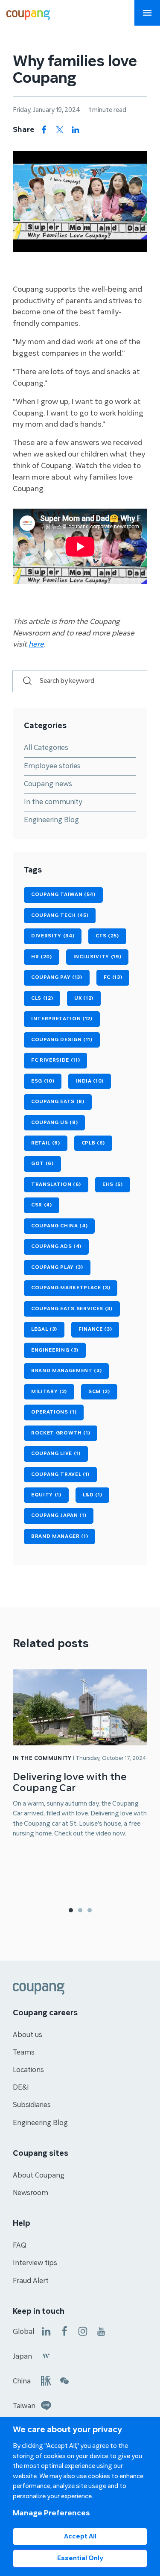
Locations (28, 2070)
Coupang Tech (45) (60, 915)
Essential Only (80, 2558)
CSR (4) (42, 1205)
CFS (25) (107, 936)
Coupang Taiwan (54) (63, 894)
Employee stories (52, 766)
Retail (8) (46, 1143)
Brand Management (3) (66, 1371)
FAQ (20, 2245)
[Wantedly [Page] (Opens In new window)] (46, 2355)
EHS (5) (113, 1184)
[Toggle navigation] (147, 13)
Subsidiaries (32, 2105)
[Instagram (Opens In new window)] (83, 2331)
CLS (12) (42, 998)
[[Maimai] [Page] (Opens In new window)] (46, 2380)
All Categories (46, 748)
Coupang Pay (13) (57, 977)
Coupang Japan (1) (59, 1515)
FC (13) (113, 977)
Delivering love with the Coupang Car (70, 1782)
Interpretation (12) (62, 1019)
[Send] (23, 681)
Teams (24, 2052)
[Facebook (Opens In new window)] (64, 2331)
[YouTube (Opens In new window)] (101, 2331)
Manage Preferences (51, 2513)
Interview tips (35, 2263)
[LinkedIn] (76, 130)
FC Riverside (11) (55, 1060)
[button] (71, 1910)
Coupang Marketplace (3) (71, 1288)
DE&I (21, 2087)
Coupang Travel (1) (60, 1474)
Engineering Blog (51, 820)
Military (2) (49, 1392)
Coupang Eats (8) (58, 1102)
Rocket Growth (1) (61, 1433)
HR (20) (42, 957)
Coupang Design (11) (62, 1040)
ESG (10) (43, 1081)
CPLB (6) (93, 1143)
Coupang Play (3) (57, 1267)
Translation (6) (56, 1184)
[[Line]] (46, 2405)
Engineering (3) (55, 1350)
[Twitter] (60, 130)
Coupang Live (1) (56, 1453)
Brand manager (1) (60, 1536)
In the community (53, 802)
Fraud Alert (31, 2281)
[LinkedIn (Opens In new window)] (46, 2331)
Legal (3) (44, 1329)
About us (28, 2035)
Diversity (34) (53, 936)
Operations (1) (54, 1412)
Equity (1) (46, 1495)
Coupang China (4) (59, 1226)
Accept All (80, 2536)
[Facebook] (44, 130)
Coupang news (48, 784)
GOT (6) (42, 1164)
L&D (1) (93, 1495)
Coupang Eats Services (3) (72, 1309)
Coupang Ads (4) (56, 1246)
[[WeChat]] (64, 2380)
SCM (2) (99, 1392)
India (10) (90, 1081)
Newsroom (31, 2193)
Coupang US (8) (54, 1123)
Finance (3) (95, 1329)
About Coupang (39, 2175)
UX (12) (84, 998)
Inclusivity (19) (97, 957)
